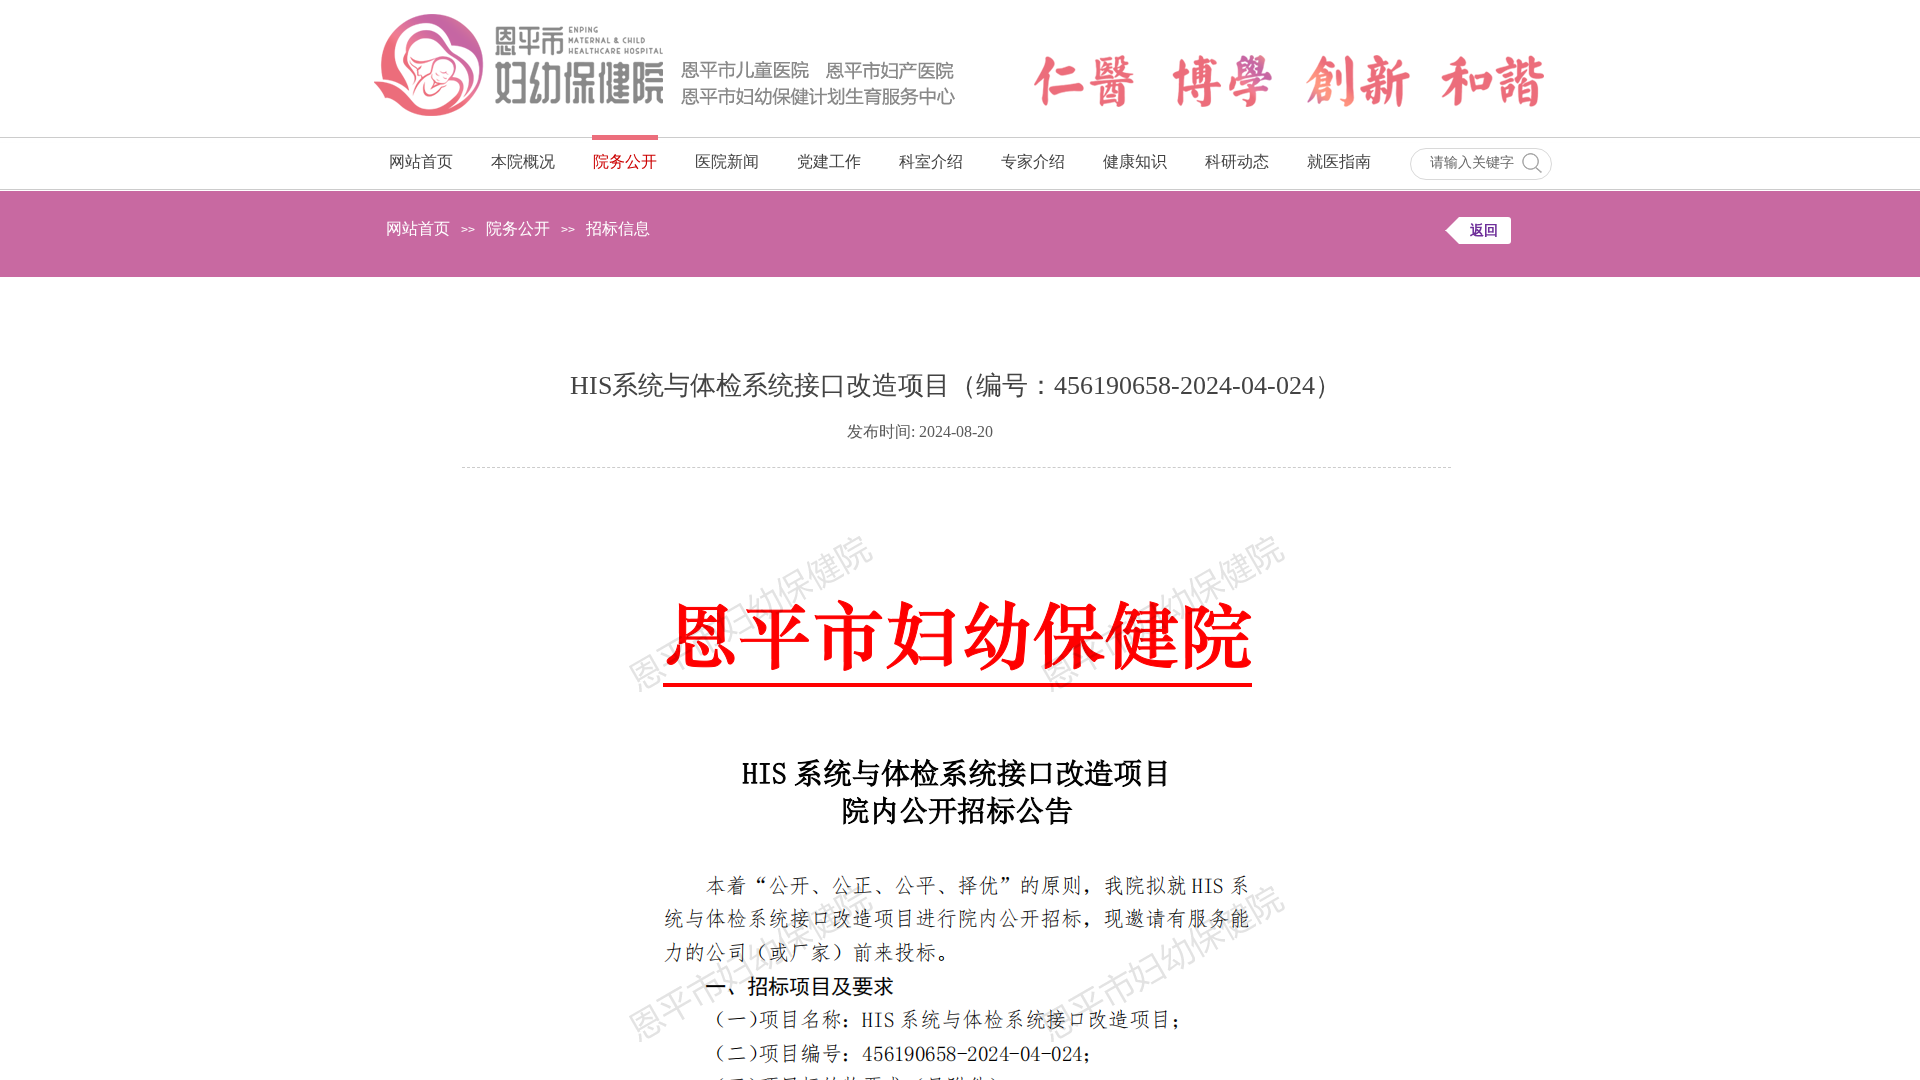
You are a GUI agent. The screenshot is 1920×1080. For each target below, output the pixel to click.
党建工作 (829, 161)
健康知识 (1135, 161)
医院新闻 (727, 161)
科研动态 (1237, 161)
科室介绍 (931, 161)
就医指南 (1339, 161)
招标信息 (618, 228)
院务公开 (625, 161)
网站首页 (421, 161)
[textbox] (1472, 163)
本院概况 (523, 161)
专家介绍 (1033, 161)
